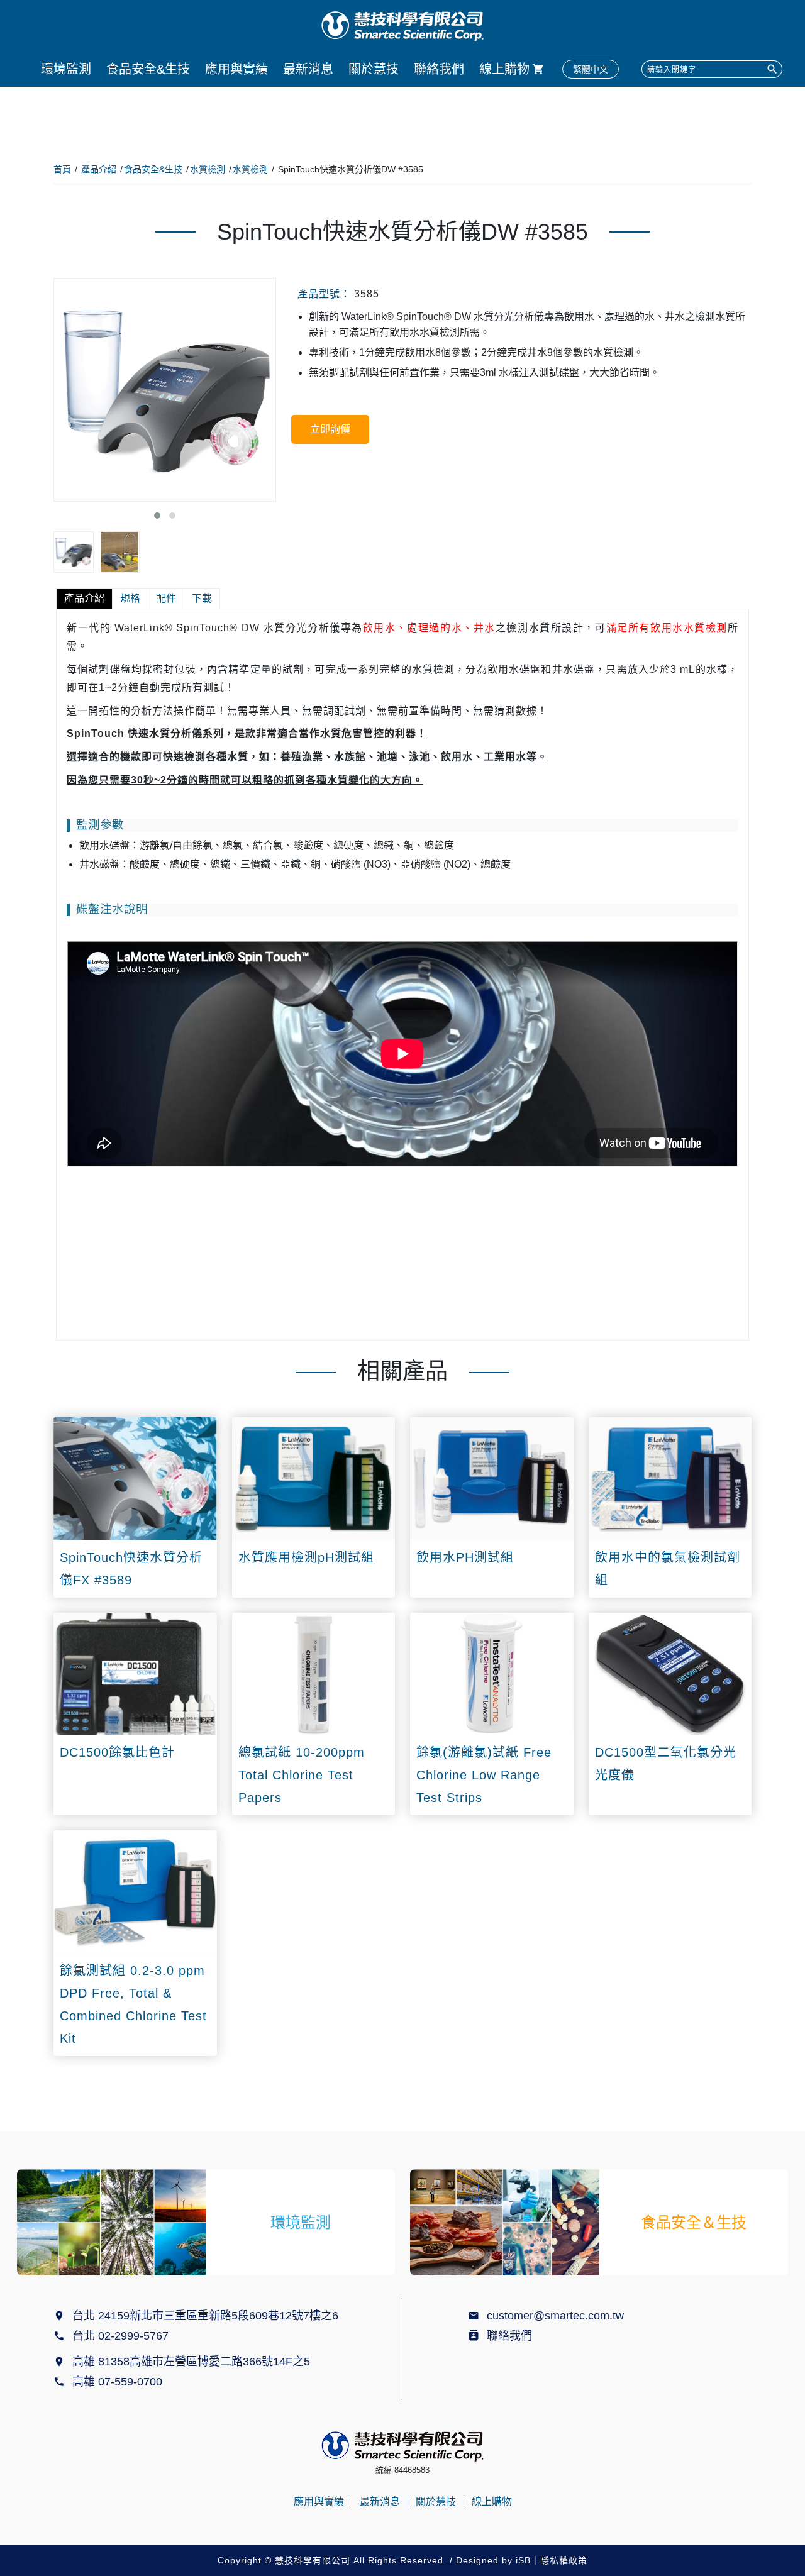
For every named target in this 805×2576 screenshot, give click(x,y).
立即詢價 (330, 429)
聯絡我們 (439, 69)
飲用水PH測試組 (465, 1557)
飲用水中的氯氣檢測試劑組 (668, 1569)
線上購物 (504, 69)
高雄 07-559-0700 (120, 2382)
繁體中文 (591, 69)
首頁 (62, 169)
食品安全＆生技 (694, 2222)
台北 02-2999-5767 (120, 2336)
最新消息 (308, 69)
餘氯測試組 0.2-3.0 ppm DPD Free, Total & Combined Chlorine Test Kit (133, 2004)
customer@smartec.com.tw (555, 2316)
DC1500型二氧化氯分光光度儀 (666, 1764)
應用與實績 (236, 69)
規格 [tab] (130, 598)
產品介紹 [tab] (84, 598)
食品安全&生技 (148, 69)
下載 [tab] (202, 598)
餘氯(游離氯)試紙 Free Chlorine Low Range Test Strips (484, 1775)
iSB (523, 2560)
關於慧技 (374, 69)
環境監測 (66, 69)
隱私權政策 (564, 2560)
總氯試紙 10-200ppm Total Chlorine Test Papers (302, 1775)
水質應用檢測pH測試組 (306, 1557)
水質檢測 (208, 169)
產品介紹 (99, 169)
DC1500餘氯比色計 (117, 1752)
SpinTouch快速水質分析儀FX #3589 (131, 1569)
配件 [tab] (166, 598)
